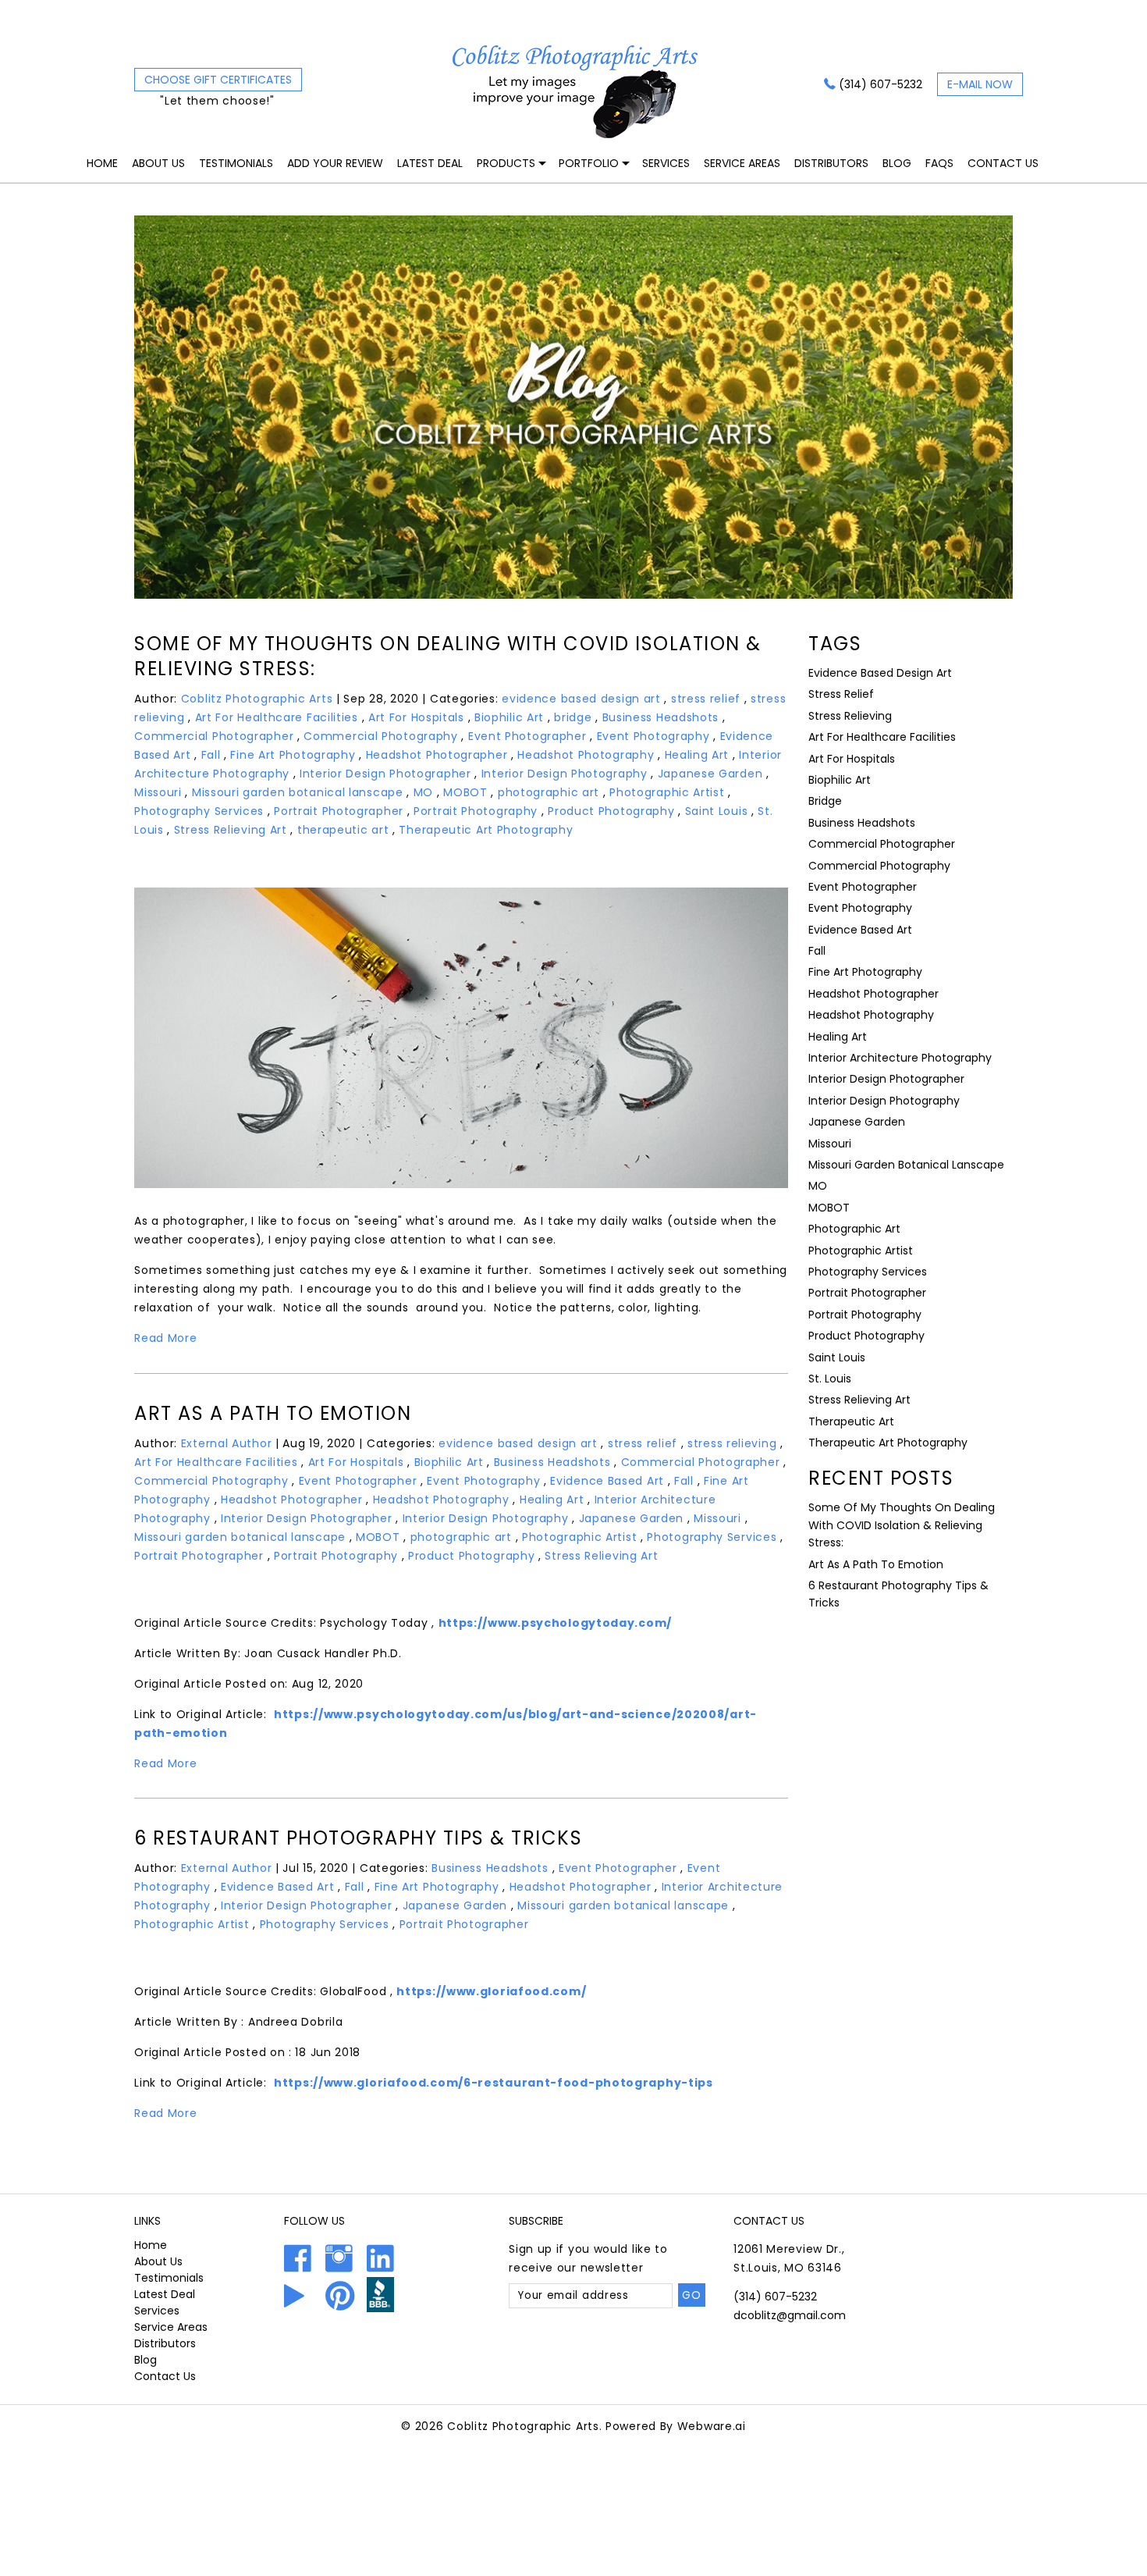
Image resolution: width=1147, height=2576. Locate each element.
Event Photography (653, 736)
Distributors (831, 163)
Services (666, 163)
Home (102, 163)
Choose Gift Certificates (218, 80)
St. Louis (830, 1379)
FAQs (939, 163)
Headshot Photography (586, 755)
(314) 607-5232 (881, 84)
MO (423, 792)
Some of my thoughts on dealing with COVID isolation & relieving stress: (448, 656)
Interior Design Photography (565, 774)
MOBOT (465, 792)
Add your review (335, 163)
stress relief (706, 699)
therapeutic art (343, 830)
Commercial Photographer (214, 736)
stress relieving (732, 1443)
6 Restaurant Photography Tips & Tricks (358, 1838)
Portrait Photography (476, 811)
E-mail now (980, 84)
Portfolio (589, 163)
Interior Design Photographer (385, 774)
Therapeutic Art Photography (486, 830)
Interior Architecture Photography (900, 1058)
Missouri (158, 792)
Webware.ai (712, 2426)
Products (506, 163)
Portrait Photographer (339, 811)
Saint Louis (717, 811)
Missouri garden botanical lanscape (298, 792)
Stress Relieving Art (231, 830)
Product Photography (611, 811)
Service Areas (742, 163)
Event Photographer (527, 736)
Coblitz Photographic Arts (523, 2426)
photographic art (549, 792)
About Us (158, 163)
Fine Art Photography (293, 755)
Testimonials (236, 163)
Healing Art (697, 755)
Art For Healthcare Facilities (277, 717)
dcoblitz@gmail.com (790, 2315)
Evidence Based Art (607, 1481)
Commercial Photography (380, 736)
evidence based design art (581, 699)
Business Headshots (661, 717)
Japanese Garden (710, 774)
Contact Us (1003, 163)
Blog (897, 163)
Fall (211, 755)
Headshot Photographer (437, 755)
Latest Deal (430, 163)
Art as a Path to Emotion (273, 1413)
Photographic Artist (667, 792)
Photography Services (199, 811)
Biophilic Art (509, 717)
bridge (573, 717)
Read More (165, 1338)
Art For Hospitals (416, 717)
